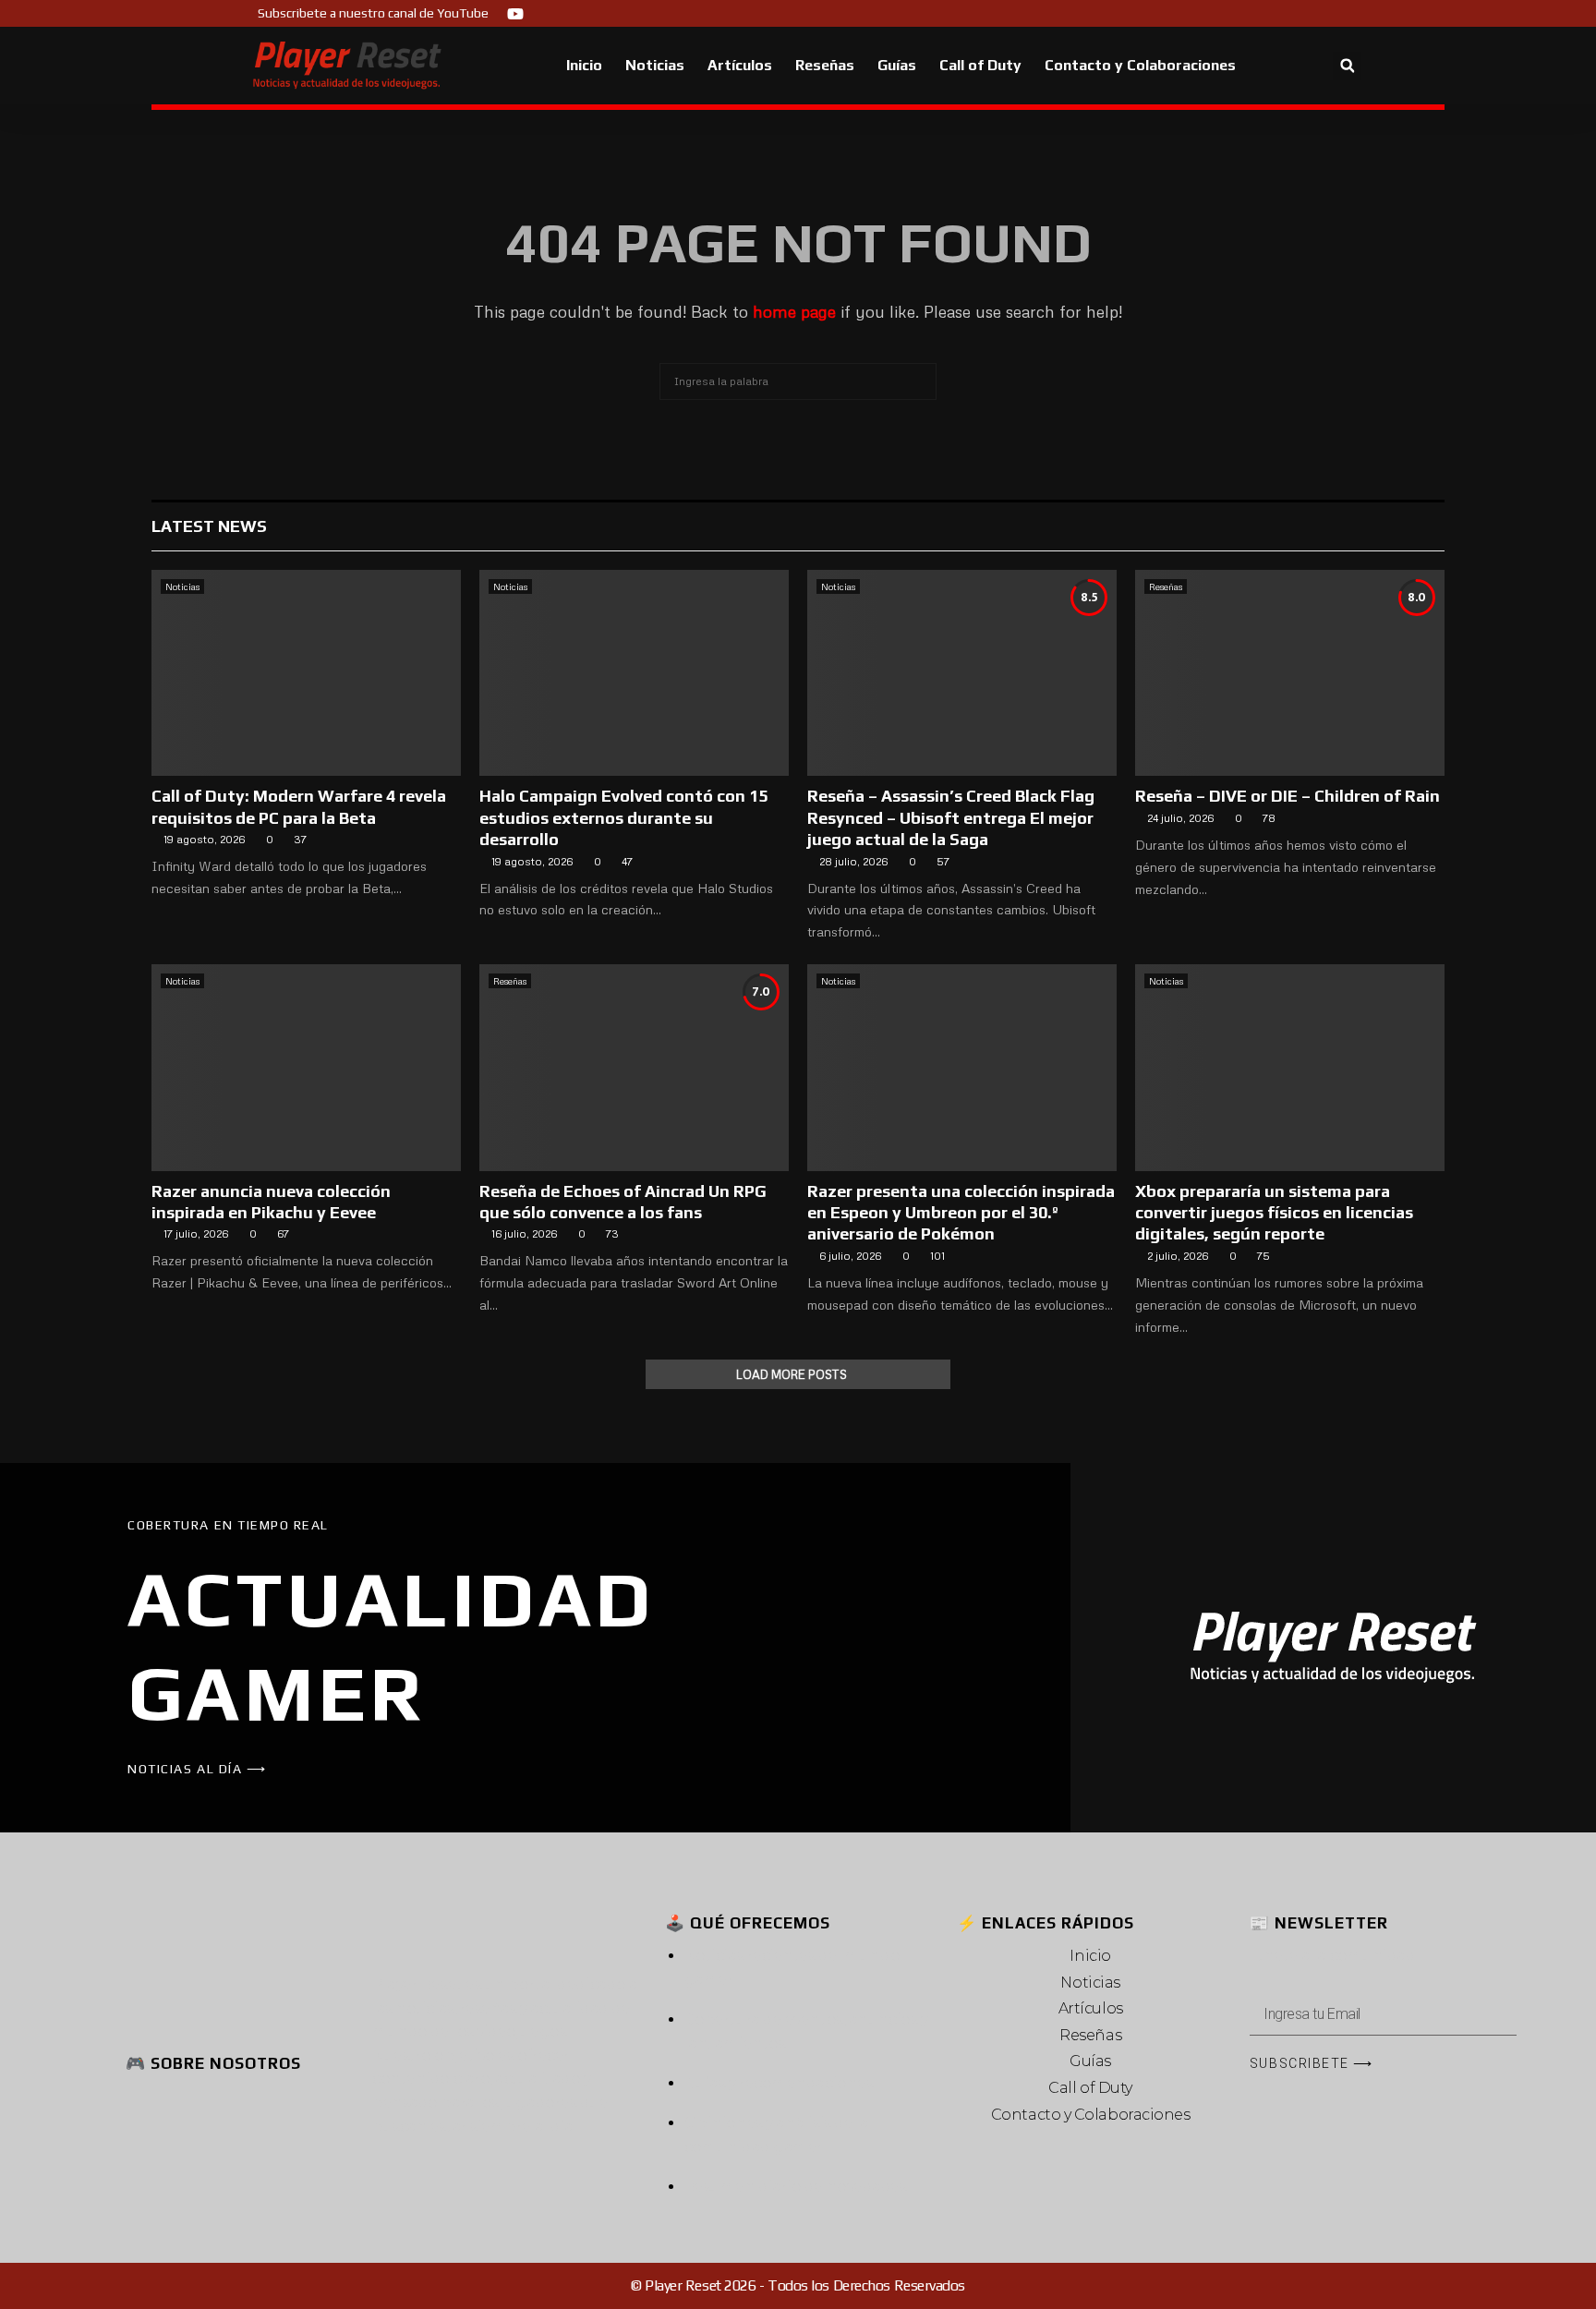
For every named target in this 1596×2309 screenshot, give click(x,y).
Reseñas (825, 65)
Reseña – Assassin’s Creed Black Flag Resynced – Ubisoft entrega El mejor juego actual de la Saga (951, 817)
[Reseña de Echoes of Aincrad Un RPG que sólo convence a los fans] (634, 1067)
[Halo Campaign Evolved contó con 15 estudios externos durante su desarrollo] (634, 673)
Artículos (740, 65)
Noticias (655, 65)
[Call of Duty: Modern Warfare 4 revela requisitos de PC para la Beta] (306, 673)
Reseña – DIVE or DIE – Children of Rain (1288, 796)
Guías (897, 65)
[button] (1347, 66)
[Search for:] (798, 379)
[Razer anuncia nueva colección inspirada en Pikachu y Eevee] (306, 1067)
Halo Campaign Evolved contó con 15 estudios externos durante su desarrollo (623, 817)
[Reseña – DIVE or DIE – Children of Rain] (1290, 673)
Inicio (584, 65)
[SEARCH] (918, 381)
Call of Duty (980, 65)
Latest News (209, 526)
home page (794, 311)
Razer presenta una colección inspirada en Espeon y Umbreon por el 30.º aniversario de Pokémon (961, 1213)
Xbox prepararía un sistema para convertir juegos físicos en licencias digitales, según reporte (1274, 1213)
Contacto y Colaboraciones (1140, 65)
